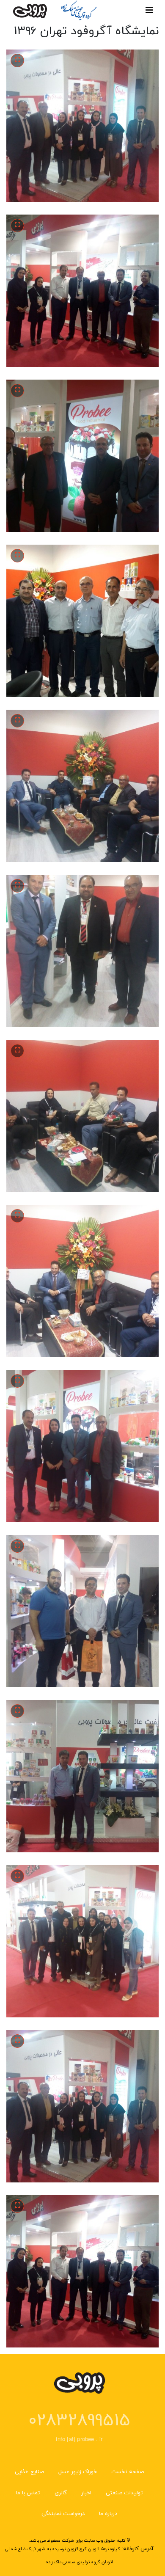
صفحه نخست (127, 2472)
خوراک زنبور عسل (78, 2472)
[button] (82, 125)
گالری (61, 2493)
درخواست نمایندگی (63, 2514)
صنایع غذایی (29, 2472)
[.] (18, 60)
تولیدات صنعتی (124, 2493)
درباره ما (108, 2514)
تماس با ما (28, 2493)
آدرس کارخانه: (138, 2549)
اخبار (86, 2493)
